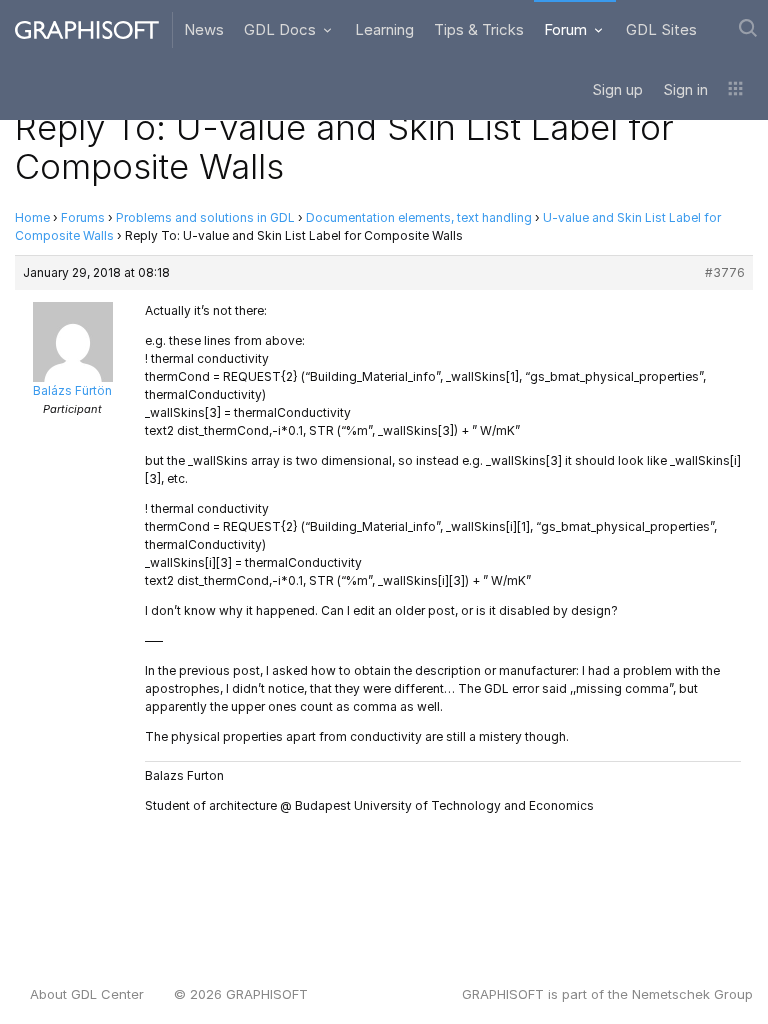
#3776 (725, 272)
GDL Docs (282, 29)
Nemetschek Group (692, 994)
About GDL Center (87, 994)
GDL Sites (661, 29)
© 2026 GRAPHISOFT (241, 994)
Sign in (685, 89)
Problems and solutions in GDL (205, 217)
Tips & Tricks (479, 29)
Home (32, 217)
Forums (83, 217)
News (204, 29)
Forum (567, 29)
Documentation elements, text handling (419, 217)
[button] (735, 90)
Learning (384, 29)
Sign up (617, 89)
